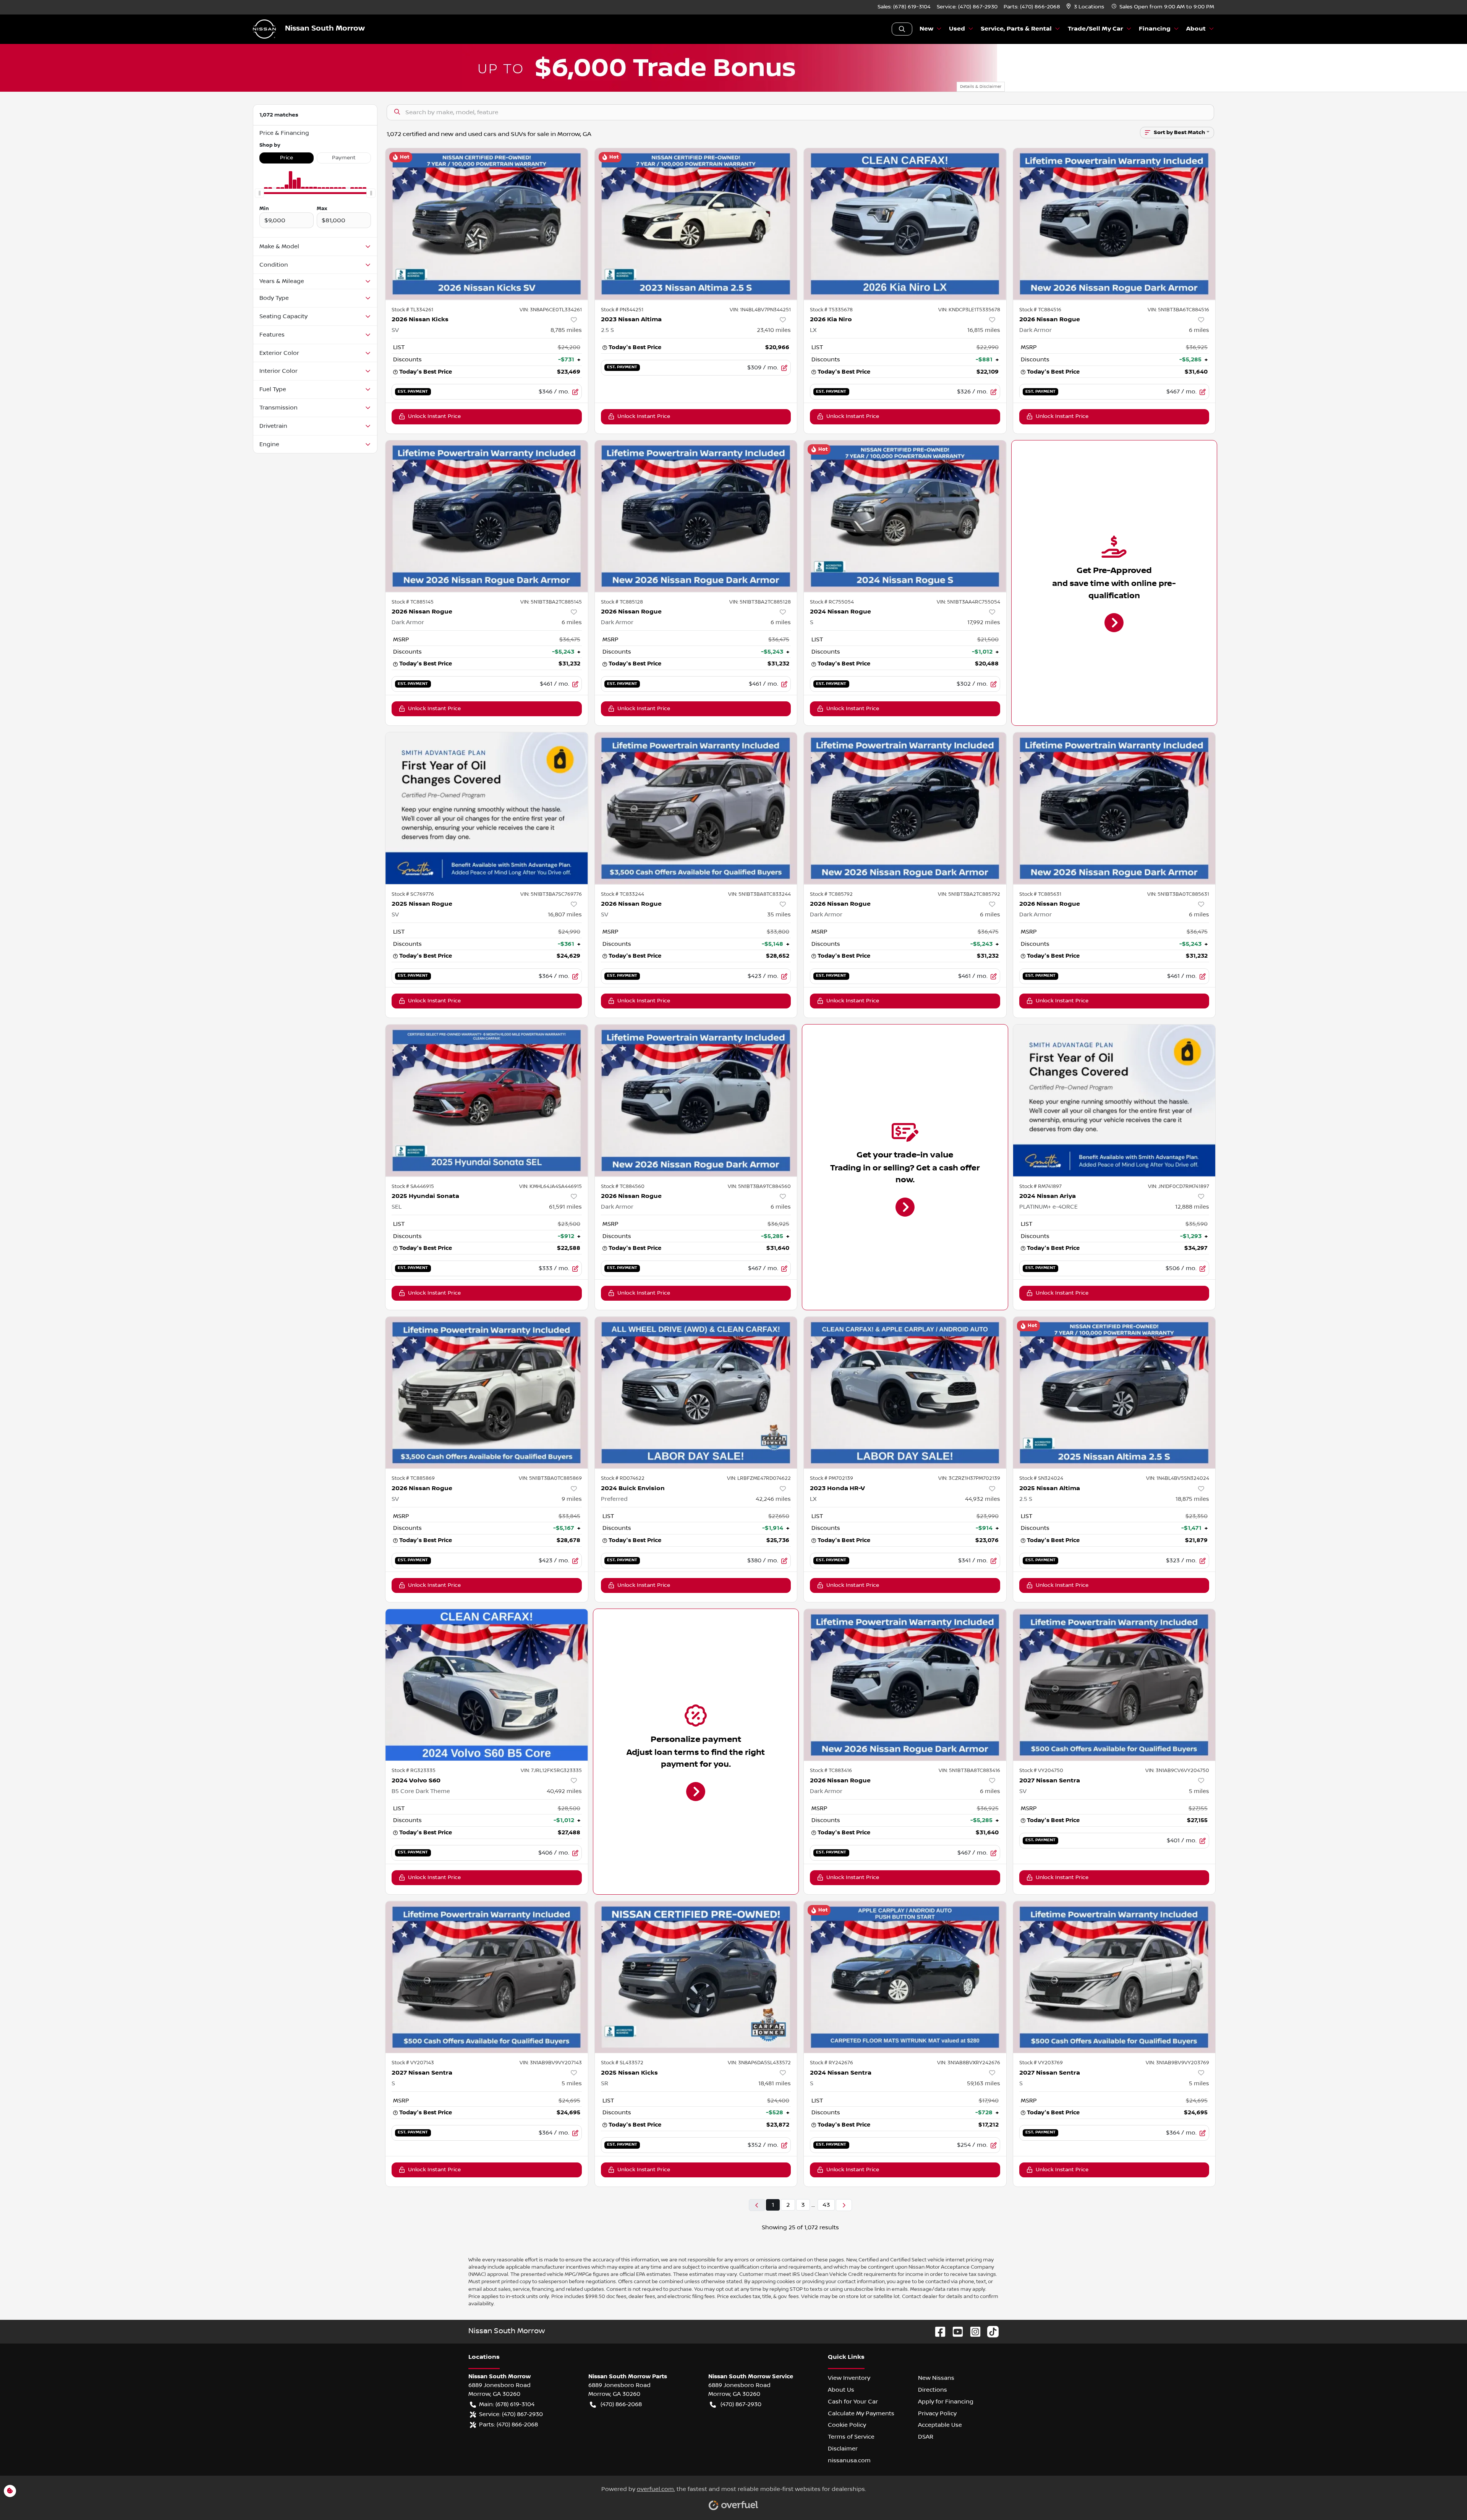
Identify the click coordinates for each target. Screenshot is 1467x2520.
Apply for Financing (946, 2402)
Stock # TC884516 (1040, 310)
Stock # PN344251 (622, 310)
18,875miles (1192, 1499)
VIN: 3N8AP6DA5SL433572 (759, 2063)
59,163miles (984, 2083)
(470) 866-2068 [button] (621, 2404)
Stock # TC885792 (831, 894)
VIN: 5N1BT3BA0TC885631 (1178, 894)
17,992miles (984, 622)
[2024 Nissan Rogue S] (905, 516)
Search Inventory (902, 29)
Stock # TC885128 (622, 602)
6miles (1199, 330)
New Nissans (936, 2378)
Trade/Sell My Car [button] (1095, 29)
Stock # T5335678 (831, 310)
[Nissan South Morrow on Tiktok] (990, 2331)
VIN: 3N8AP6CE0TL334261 (551, 310)
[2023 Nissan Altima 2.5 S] (696, 224)
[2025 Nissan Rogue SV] (487, 808)
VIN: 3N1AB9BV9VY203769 (1177, 2063)
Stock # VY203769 (1041, 2063)
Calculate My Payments (861, 2413)
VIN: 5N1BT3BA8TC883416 (969, 1771)
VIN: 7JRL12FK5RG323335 (551, 1771)
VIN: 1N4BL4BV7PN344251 (760, 310)
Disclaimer (843, 2449)
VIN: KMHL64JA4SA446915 (551, 1186)
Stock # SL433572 (622, 2063)
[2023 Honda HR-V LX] (905, 1393)
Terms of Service (851, 2437)
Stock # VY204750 (1041, 1771)
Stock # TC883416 (831, 1771)
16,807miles (565, 914)
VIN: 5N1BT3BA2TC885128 (760, 602)
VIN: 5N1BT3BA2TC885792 (969, 894)
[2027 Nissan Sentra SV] (1114, 1685)
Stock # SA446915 (413, 1186)
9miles (572, 1499)
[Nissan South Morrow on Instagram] (972, 2331)
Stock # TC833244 (623, 894)
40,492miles (564, 1791)
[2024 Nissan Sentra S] (905, 1977)
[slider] (259, 193)
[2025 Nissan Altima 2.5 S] (1114, 1393)
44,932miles (983, 1499)
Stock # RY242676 (831, 2063)
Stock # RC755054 (832, 602)
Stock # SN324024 (1041, 1478)
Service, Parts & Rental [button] (1016, 29)
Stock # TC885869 (413, 1478)
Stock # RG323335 (414, 1771)
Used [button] (957, 29)
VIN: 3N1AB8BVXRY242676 (969, 2063)
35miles (779, 914)
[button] (1086, 7)
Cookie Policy (847, 2425)
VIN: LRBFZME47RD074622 (759, 1478)
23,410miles (774, 330)
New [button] (926, 29)
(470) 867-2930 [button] (741, 2404)
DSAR (926, 2437)
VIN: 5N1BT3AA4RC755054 (968, 602)
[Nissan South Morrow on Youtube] (955, 2331)
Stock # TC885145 (413, 602)
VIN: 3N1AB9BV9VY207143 (551, 2063)
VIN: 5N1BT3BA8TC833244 (759, 894)
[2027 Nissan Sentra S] (487, 1977)
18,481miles (775, 2083)
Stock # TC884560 (623, 1186)
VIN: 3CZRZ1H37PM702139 (969, 1478)
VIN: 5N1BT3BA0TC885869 (550, 1478)
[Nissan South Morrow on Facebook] (937, 2331)
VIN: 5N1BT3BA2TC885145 (551, 602)
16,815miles (984, 330)
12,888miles (1192, 1207)
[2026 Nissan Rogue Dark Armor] (1114, 224)
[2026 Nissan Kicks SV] (487, 224)
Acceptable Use (940, 2425)
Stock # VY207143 (413, 2063)
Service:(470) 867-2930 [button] (511, 2414)
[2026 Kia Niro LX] (905, 224)
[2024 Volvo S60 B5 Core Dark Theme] (487, 1685)
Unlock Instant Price (434, 416)
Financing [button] (1155, 29)
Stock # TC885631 (1040, 894)
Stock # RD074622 (623, 1478)
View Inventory (849, 2378)
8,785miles (566, 330)
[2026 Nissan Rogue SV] (696, 808)
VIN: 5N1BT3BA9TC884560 (759, 1186)
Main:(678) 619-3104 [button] (507, 2404)
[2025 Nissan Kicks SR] (696, 1977)
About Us (841, 2390)
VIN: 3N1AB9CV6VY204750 (1177, 1771)
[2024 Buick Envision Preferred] (696, 1393)
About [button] (1196, 29)
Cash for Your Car (853, 2402)
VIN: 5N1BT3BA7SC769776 (551, 894)
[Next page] (844, 2205)
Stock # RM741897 (1040, 1186)
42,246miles (773, 1499)
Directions (933, 2390)
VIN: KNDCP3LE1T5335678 (969, 310)
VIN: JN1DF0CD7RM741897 (1179, 1186)
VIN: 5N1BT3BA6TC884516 (1178, 310)
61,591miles (565, 1207)
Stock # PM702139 (831, 1478)
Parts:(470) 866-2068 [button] (508, 2425)
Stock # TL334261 (412, 310)
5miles (1199, 1791)
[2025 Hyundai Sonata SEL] (487, 1100)
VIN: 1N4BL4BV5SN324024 (1178, 1478)
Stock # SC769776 (413, 894)
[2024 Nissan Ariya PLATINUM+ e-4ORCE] (1114, 1100)
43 (826, 2205)
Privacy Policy (937, 2413)
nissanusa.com (849, 2460)
